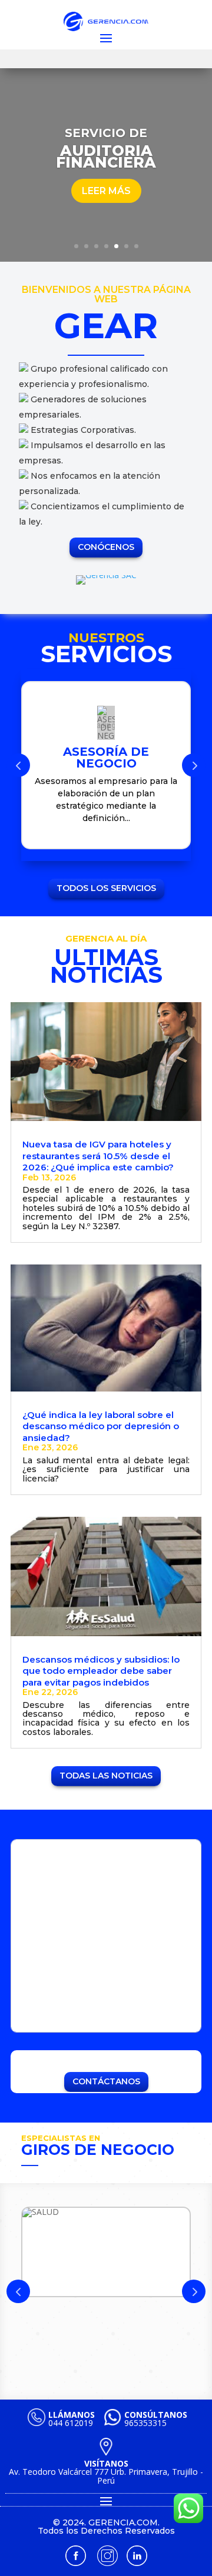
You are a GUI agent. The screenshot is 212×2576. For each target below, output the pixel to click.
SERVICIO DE (106, 133)
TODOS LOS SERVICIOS (106, 888)
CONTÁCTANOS (106, 2081)
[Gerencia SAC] (106, 575)
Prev (18, 765)
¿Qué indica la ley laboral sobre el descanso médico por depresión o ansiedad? (101, 1426)
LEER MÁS (106, 191)
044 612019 (72, 2419)
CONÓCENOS (106, 547)
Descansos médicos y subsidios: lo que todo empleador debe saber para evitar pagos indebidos (101, 1671)
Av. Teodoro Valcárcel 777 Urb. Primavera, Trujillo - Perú (106, 2472)
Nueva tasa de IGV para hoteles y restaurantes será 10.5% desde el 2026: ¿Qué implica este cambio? (98, 1156)
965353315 (156, 2419)
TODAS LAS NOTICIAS (106, 1776)
